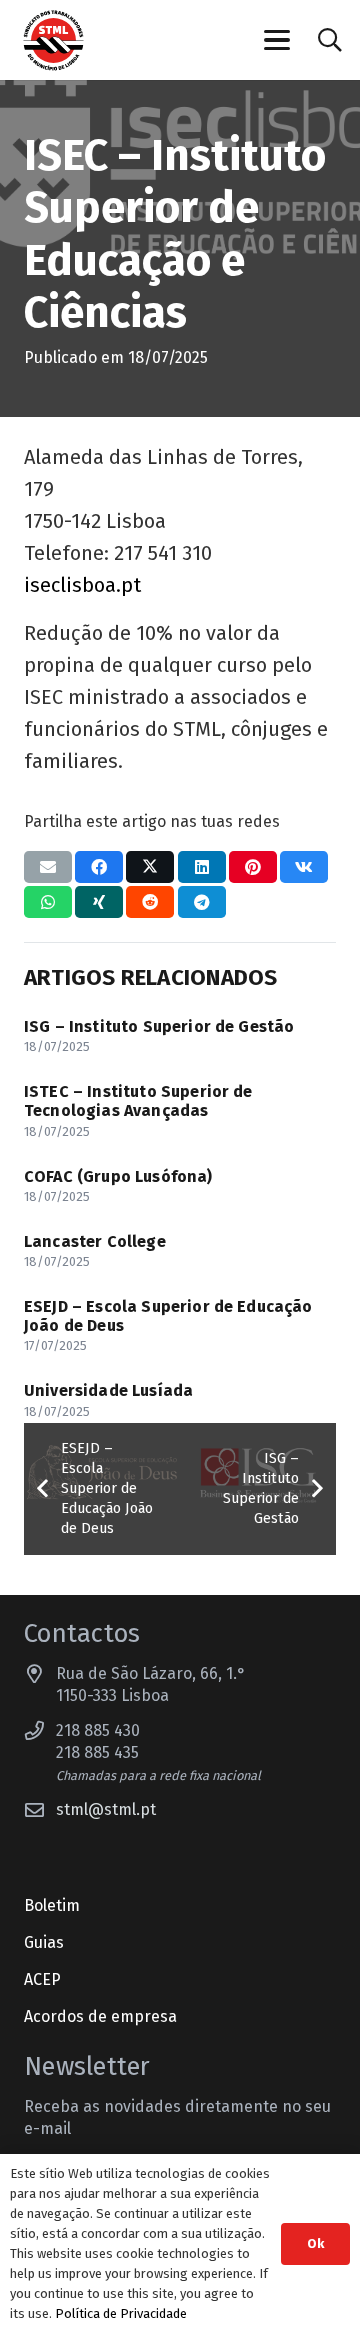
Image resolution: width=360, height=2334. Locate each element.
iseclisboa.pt (82, 585)
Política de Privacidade (121, 2313)
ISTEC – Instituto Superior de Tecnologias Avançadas (138, 1101)
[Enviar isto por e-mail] (48, 867)
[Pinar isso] (253, 867)
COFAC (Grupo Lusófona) (118, 1176)
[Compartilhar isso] (99, 867)
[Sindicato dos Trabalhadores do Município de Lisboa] (53, 40)
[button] (278, 40)
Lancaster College (95, 1241)
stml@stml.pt (106, 1809)
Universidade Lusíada (108, 1390)
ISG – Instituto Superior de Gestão (159, 1026)
